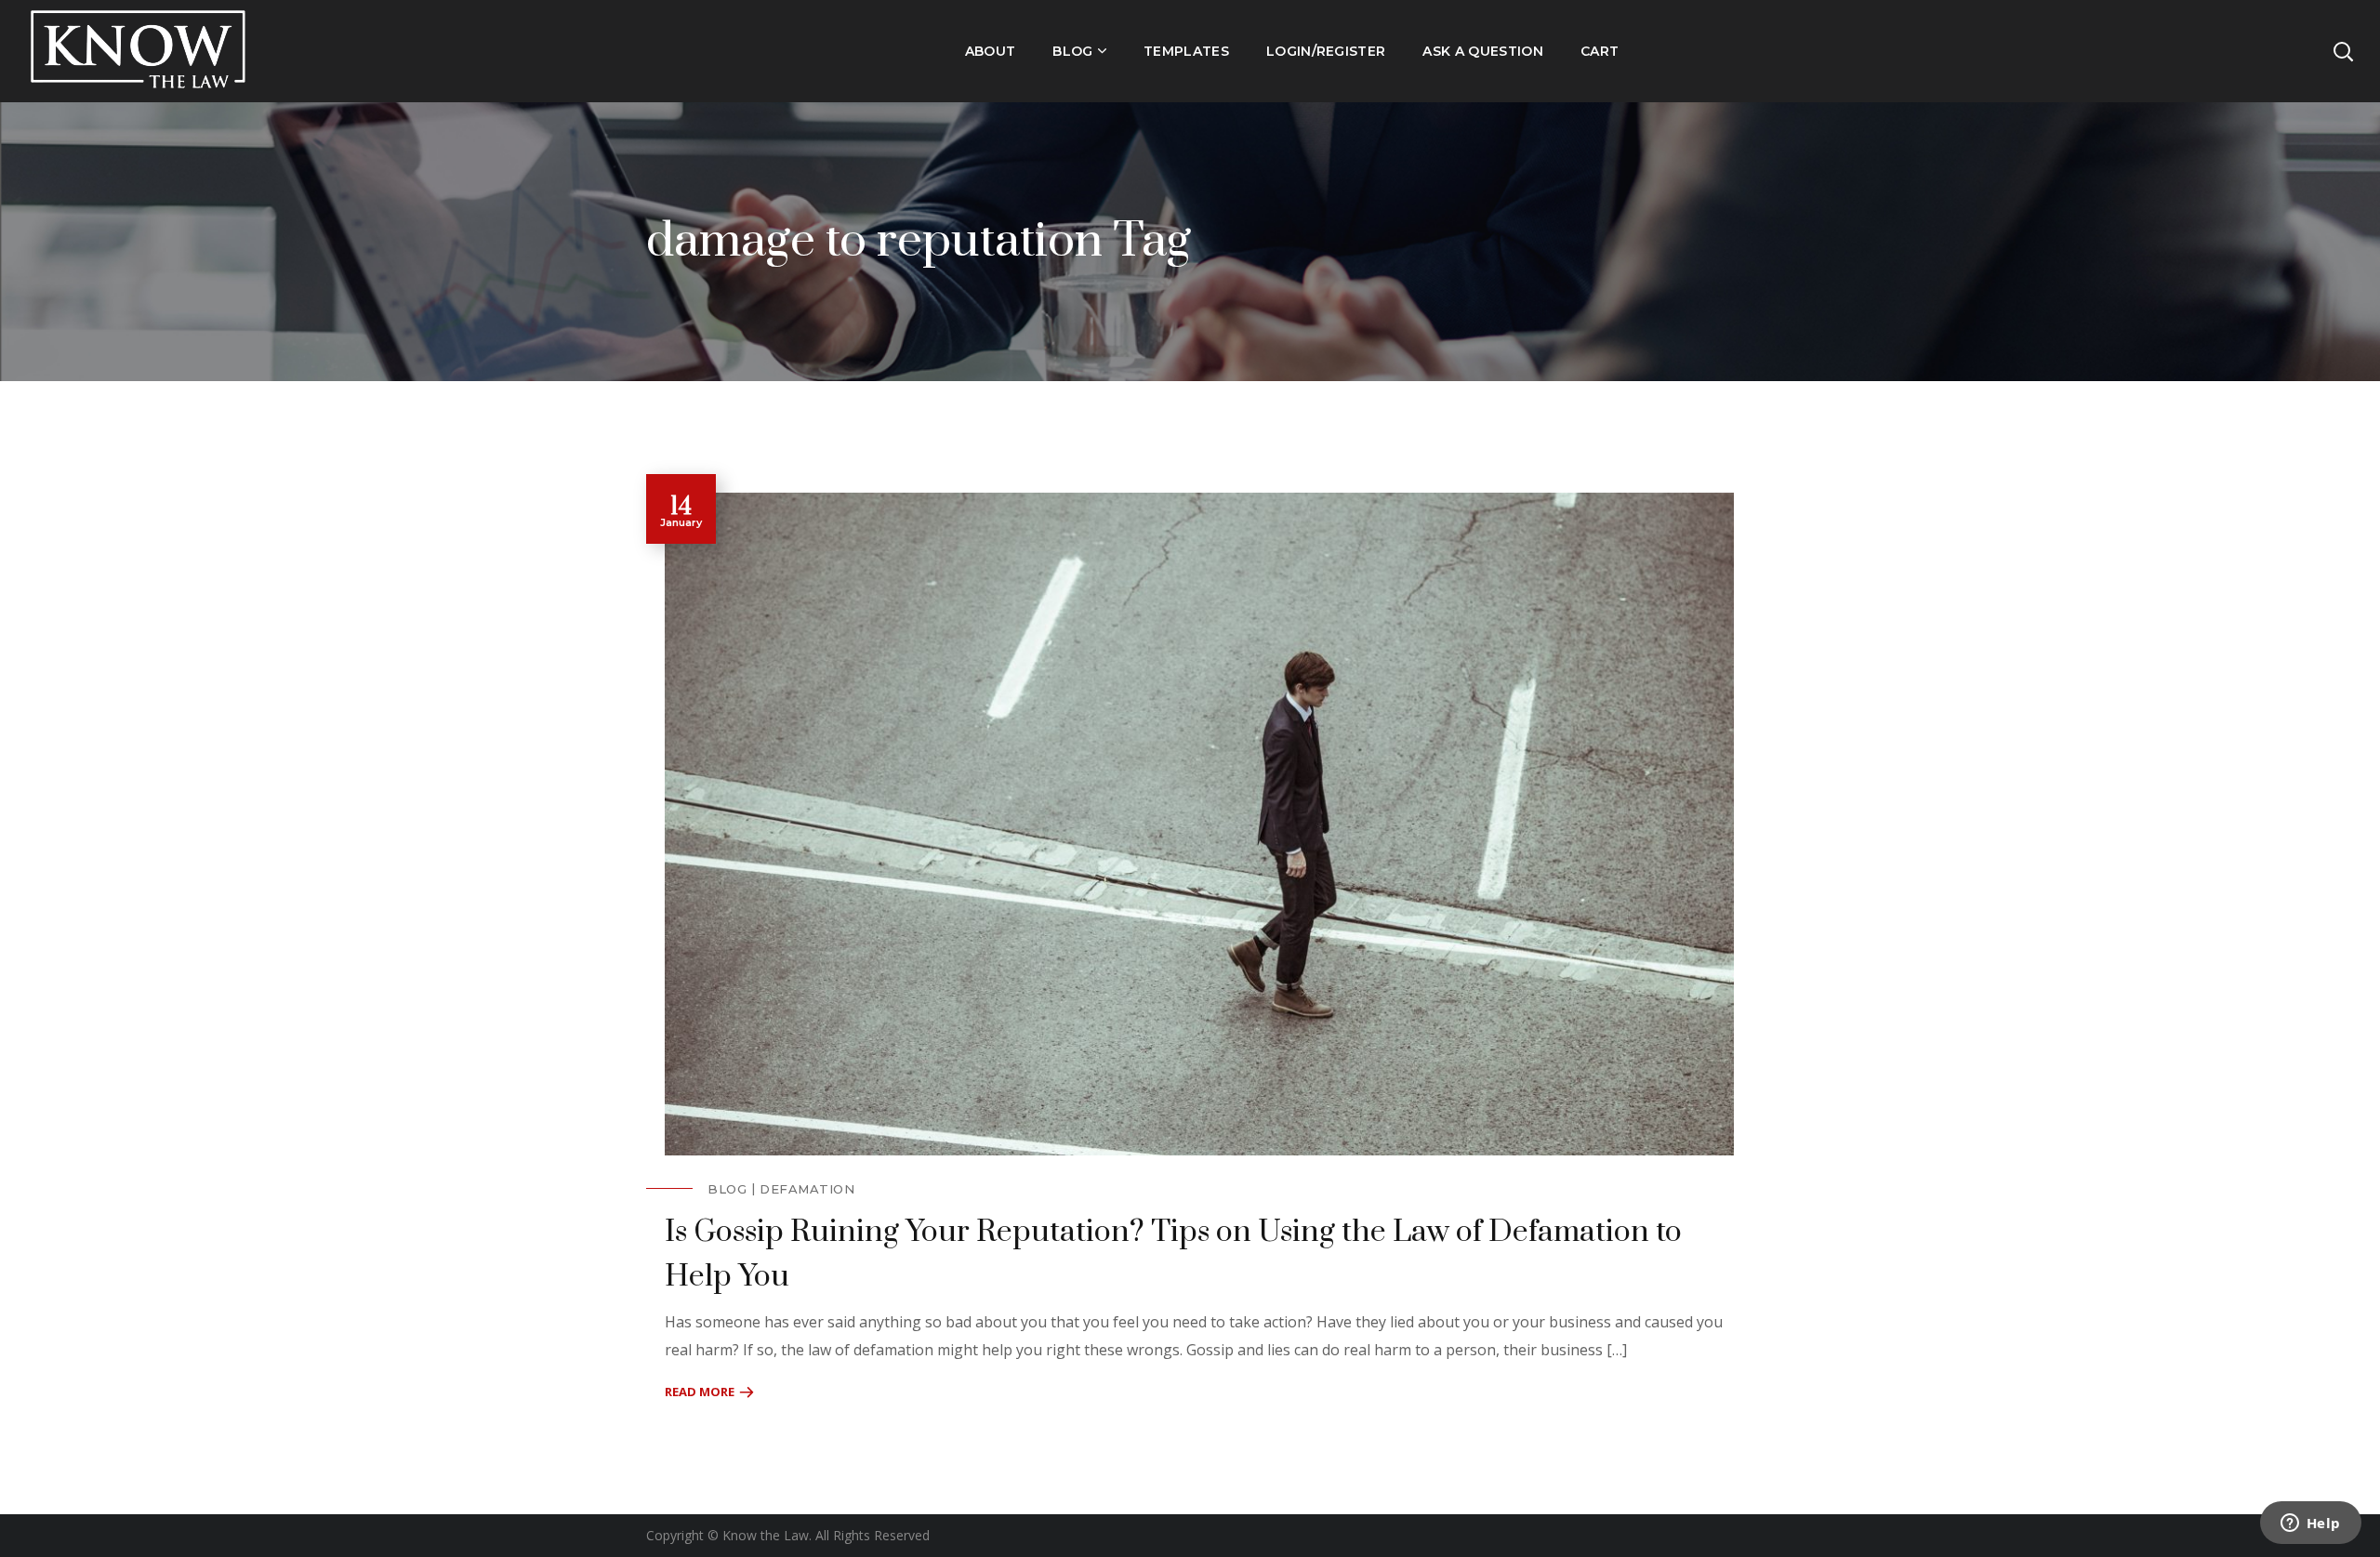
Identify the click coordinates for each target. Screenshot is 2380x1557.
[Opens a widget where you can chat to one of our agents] (2310, 1524)
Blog (727, 1189)
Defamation (807, 1189)
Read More (700, 1392)
